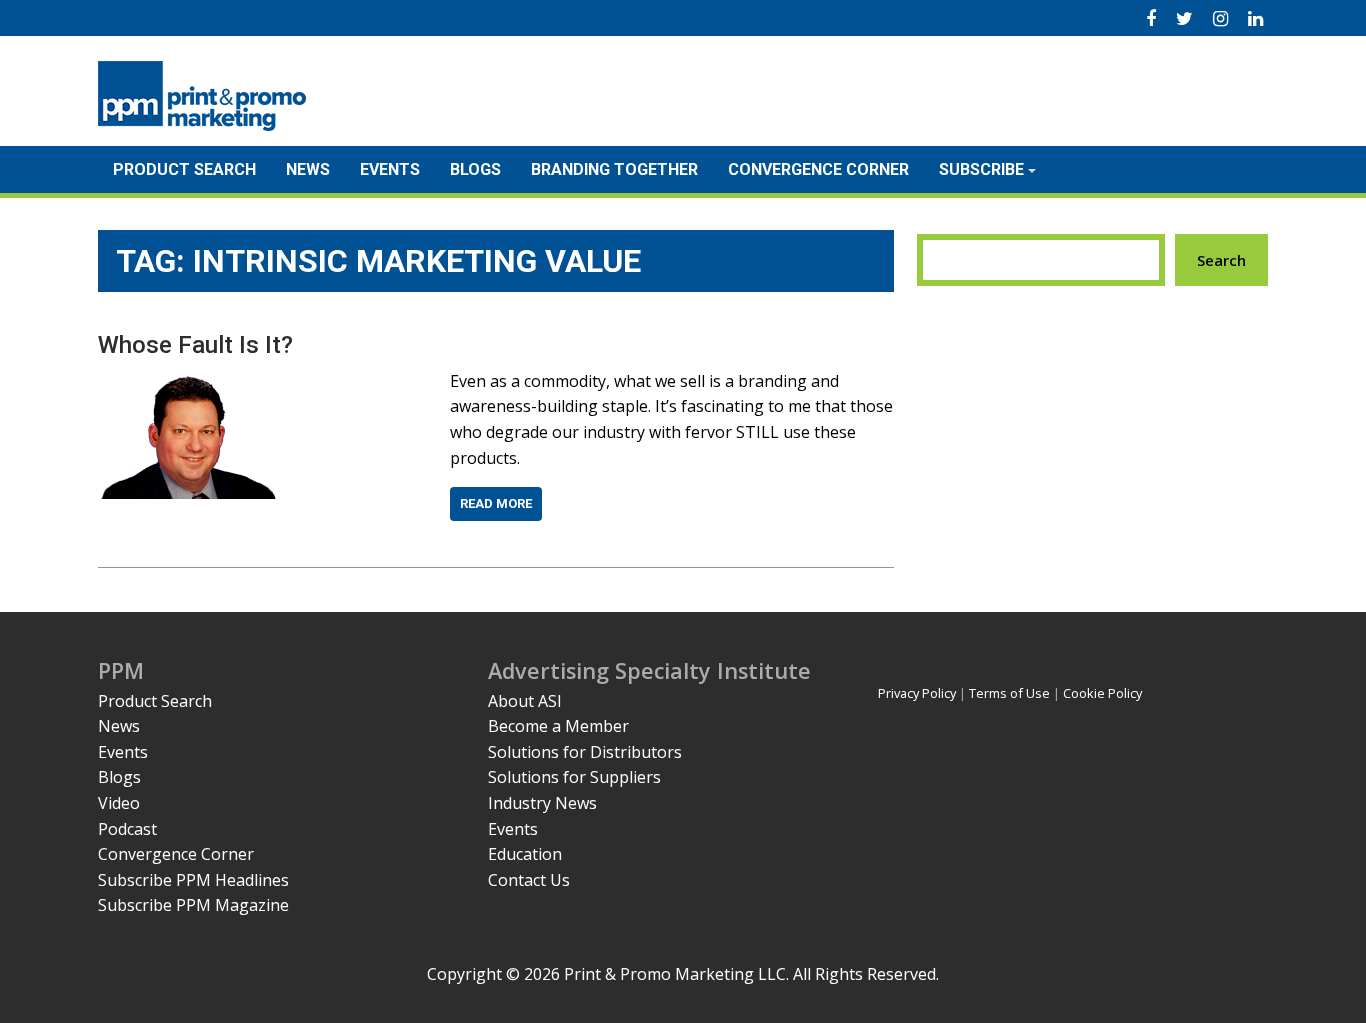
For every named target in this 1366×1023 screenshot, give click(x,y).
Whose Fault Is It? (195, 345)
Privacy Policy (917, 693)
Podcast (127, 829)
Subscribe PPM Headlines (193, 880)
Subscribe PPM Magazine (193, 905)
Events (390, 169)
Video (119, 803)
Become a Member (558, 726)
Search (1221, 260)
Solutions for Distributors (585, 752)
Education (525, 854)
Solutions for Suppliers (574, 777)
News (308, 169)
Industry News (542, 803)
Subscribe (981, 169)
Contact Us (529, 880)
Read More (496, 503)
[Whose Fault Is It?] (190, 381)
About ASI (525, 701)
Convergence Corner (818, 169)
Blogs (475, 169)
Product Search (184, 169)
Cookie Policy (1102, 693)
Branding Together (614, 169)
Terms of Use (1009, 693)
